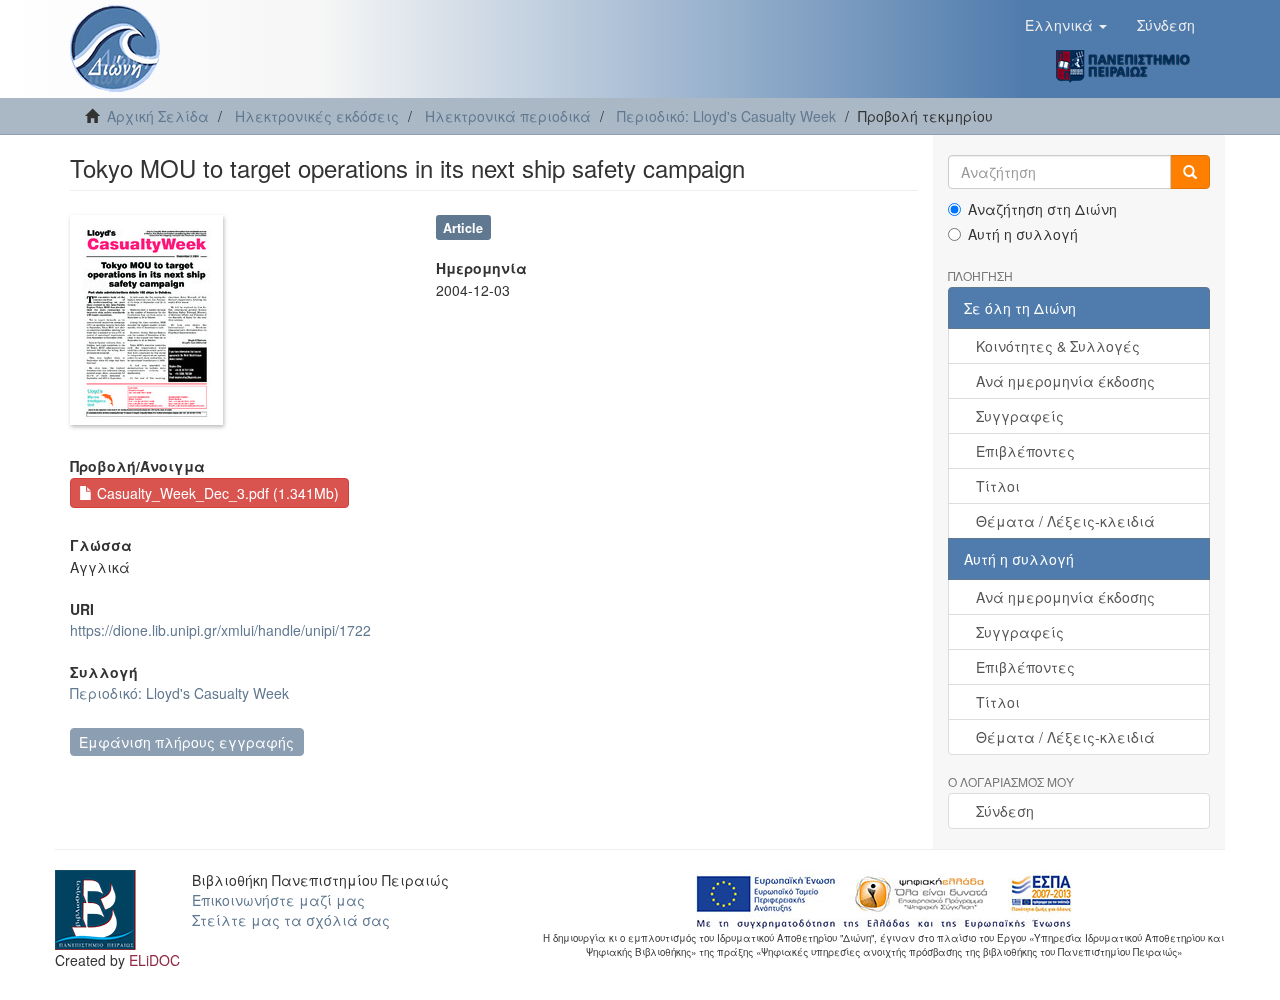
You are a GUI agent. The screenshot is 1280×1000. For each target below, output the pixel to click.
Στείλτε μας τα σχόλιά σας (291, 920)
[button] (1066, 25)
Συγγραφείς (1020, 416)
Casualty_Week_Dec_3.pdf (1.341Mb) (216, 493)
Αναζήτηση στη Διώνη (1042, 209)
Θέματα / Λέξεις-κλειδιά (1065, 521)
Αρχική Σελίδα (158, 116)
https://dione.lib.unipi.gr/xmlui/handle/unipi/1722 (220, 630)
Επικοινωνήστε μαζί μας (278, 900)
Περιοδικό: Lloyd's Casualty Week (726, 116)
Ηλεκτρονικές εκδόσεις (317, 116)
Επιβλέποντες (1025, 451)
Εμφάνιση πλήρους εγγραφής (186, 742)
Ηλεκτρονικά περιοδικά (508, 116)
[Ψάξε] (1190, 172)
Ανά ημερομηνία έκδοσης (1065, 381)
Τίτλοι (998, 486)
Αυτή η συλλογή (1023, 234)
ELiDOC (154, 960)
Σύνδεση (1005, 811)
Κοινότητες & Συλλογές (1058, 346)
